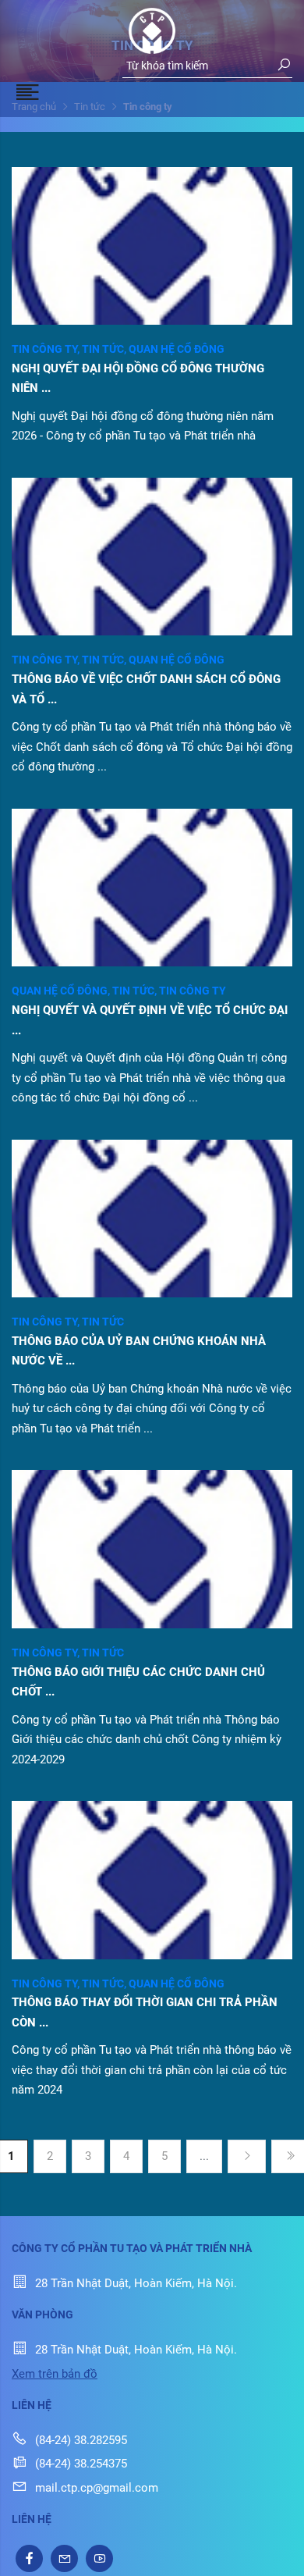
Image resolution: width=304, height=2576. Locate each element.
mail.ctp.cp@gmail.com (97, 2488)
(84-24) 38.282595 (81, 2440)
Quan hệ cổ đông (177, 349)
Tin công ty (47, 349)
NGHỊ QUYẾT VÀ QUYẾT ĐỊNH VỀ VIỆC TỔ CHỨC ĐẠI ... (150, 1020)
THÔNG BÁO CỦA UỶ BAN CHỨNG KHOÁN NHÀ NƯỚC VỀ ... (139, 1351)
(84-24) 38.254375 (81, 2464)
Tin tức (105, 349)
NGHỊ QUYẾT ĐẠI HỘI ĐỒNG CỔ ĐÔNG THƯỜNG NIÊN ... (138, 379)
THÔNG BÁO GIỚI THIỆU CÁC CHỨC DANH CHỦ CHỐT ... (138, 1682)
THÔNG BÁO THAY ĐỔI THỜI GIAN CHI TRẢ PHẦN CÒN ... (145, 2012)
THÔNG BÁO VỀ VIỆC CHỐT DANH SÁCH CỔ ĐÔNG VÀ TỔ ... (146, 689)
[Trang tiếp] (247, 2156)
